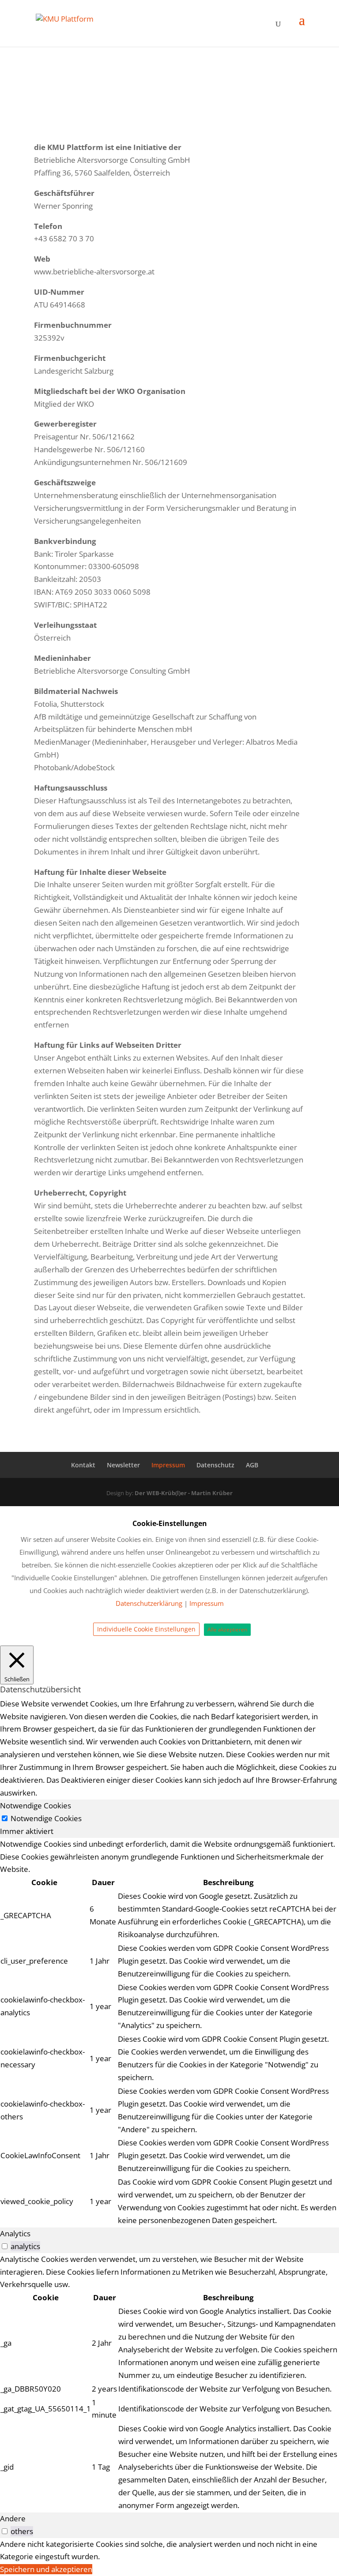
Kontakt (83, 1465)
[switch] (5, 2246)
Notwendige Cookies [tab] (36, 1805)
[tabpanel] (169, 2033)
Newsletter (123, 1465)
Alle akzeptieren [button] (227, 1629)
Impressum (168, 1465)
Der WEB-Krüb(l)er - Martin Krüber (184, 1493)
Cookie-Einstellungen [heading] (170, 1523)
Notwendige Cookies (46, 1818)
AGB (252, 1465)
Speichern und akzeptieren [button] (46, 2569)
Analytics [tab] (15, 2233)
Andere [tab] (13, 2518)
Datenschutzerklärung (149, 1603)
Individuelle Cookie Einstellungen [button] (146, 1629)
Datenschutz (215, 1465)
